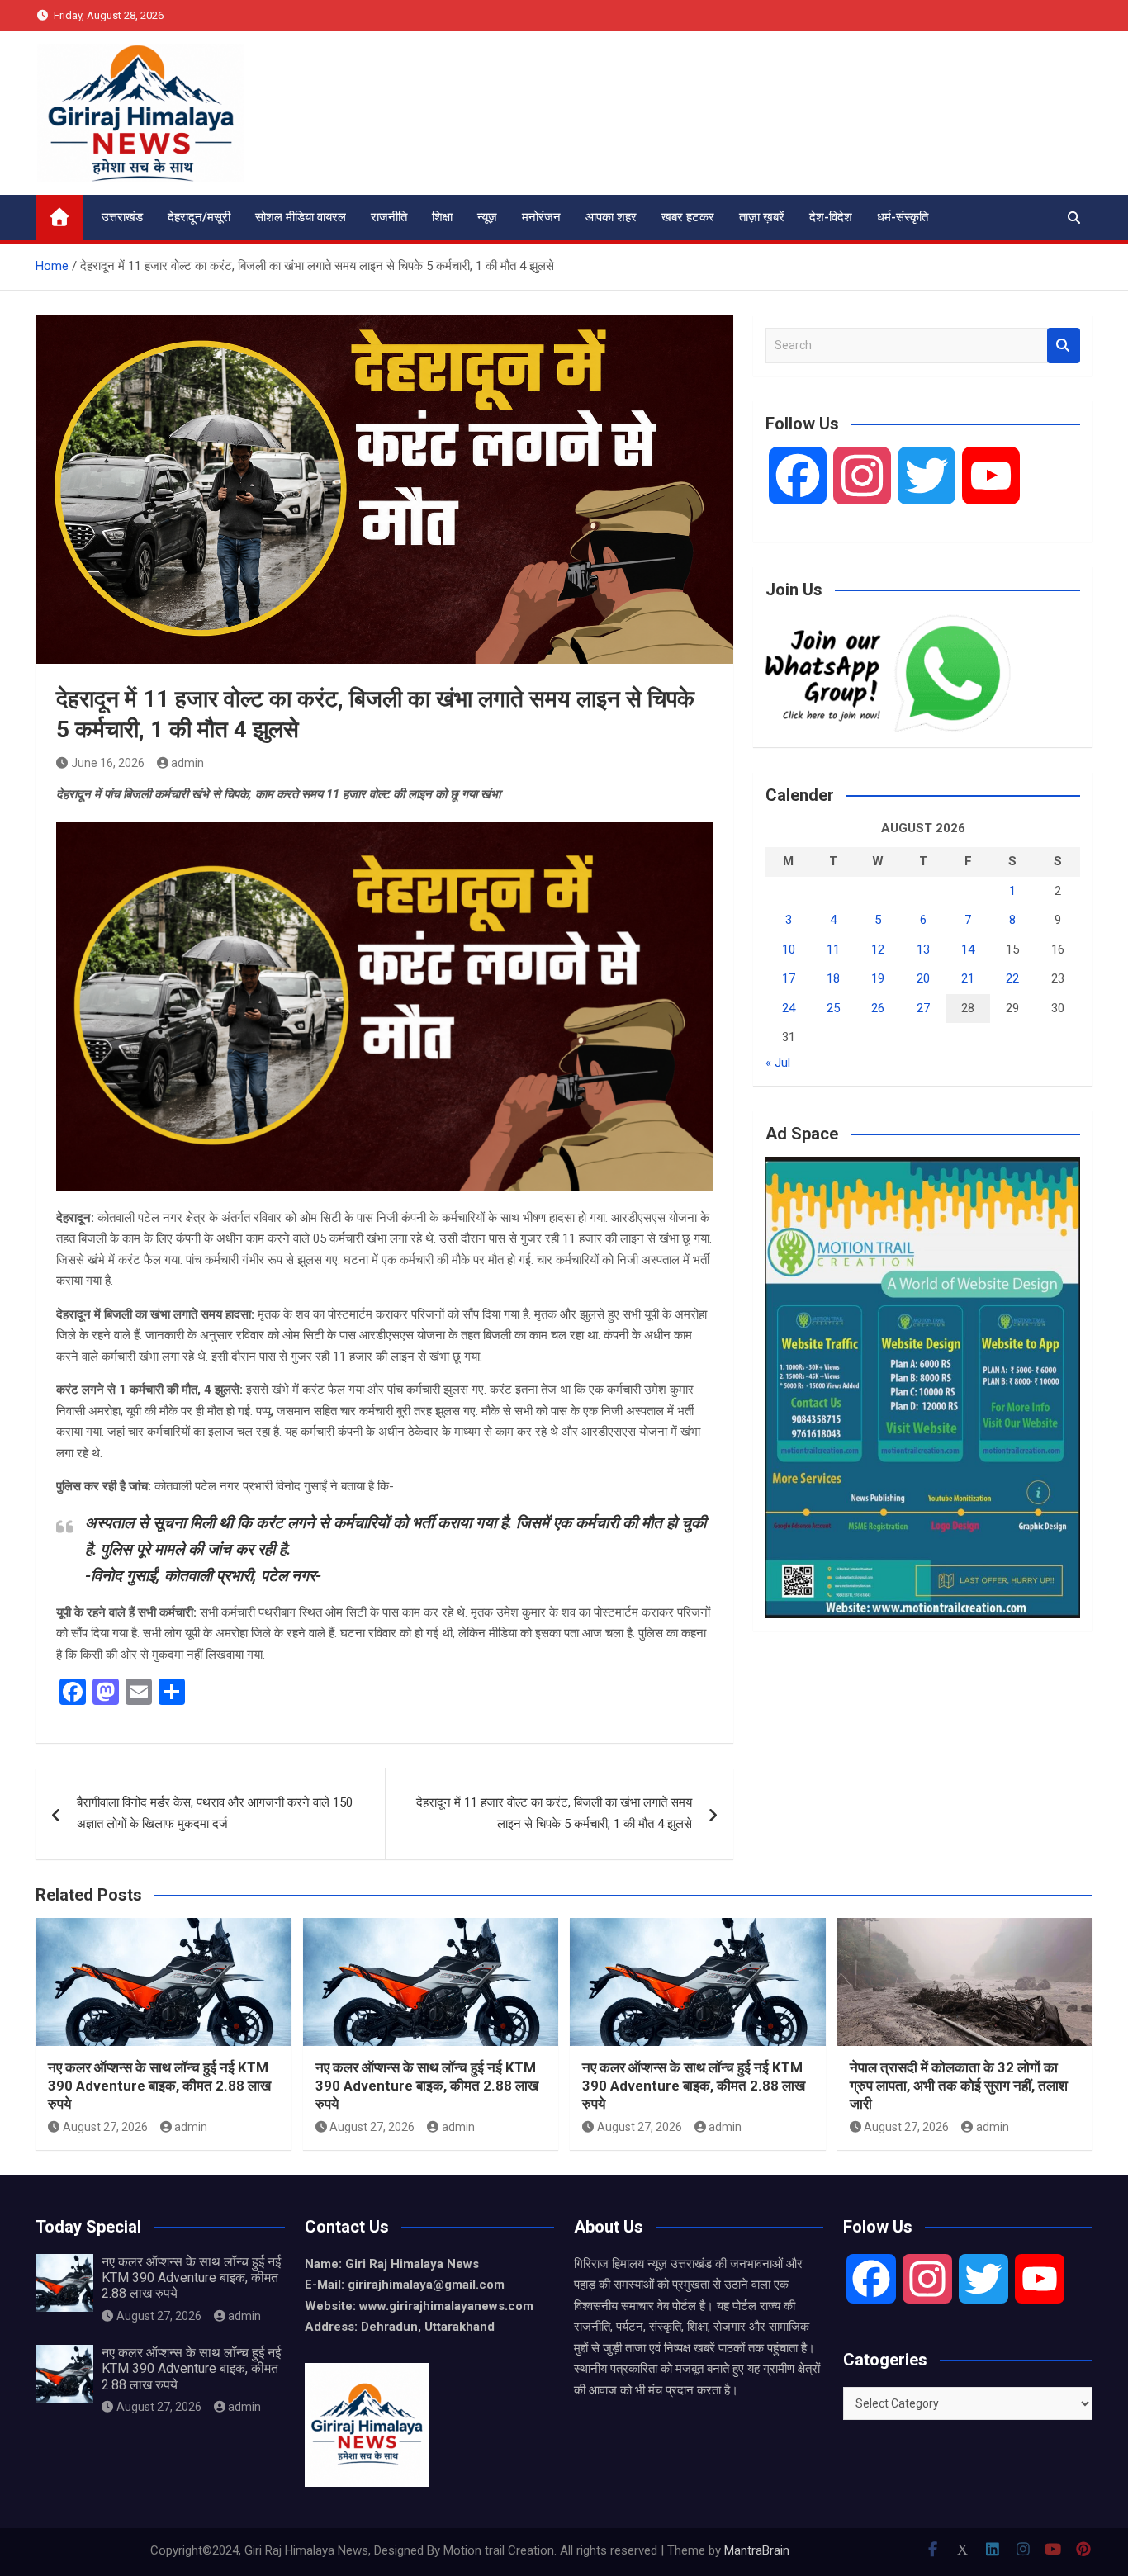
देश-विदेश (831, 217)
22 (1012, 978)
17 (789, 978)
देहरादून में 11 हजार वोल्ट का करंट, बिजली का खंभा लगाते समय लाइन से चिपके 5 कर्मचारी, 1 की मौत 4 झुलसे (554, 1813)
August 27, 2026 (105, 2127)
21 (968, 978)
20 (923, 978)
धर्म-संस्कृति (903, 217)
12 (878, 949)
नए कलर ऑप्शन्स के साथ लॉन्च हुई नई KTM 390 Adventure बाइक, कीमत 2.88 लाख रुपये (159, 2086)
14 (968, 949)
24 (789, 1008)
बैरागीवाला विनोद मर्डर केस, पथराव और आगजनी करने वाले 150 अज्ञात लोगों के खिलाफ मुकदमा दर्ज (215, 1813)
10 (789, 949)
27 (923, 1008)
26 (878, 1008)
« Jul (778, 1063)
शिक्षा (442, 217)
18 (833, 978)
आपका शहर (611, 217)
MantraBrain (757, 2550)
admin (187, 763)
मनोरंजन (541, 217)
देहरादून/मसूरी (199, 217)
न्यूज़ (487, 217)
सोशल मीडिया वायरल (301, 217)
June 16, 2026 (108, 763)
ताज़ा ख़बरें (762, 217)
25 (833, 1008)
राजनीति (389, 217)
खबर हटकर (688, 217)
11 (833, 949)
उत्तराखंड (122, 217)
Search (1064, 346)
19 (878, 978)
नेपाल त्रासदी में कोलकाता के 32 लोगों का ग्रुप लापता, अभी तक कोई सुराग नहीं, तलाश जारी (959, 2086)
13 (923, 949)
